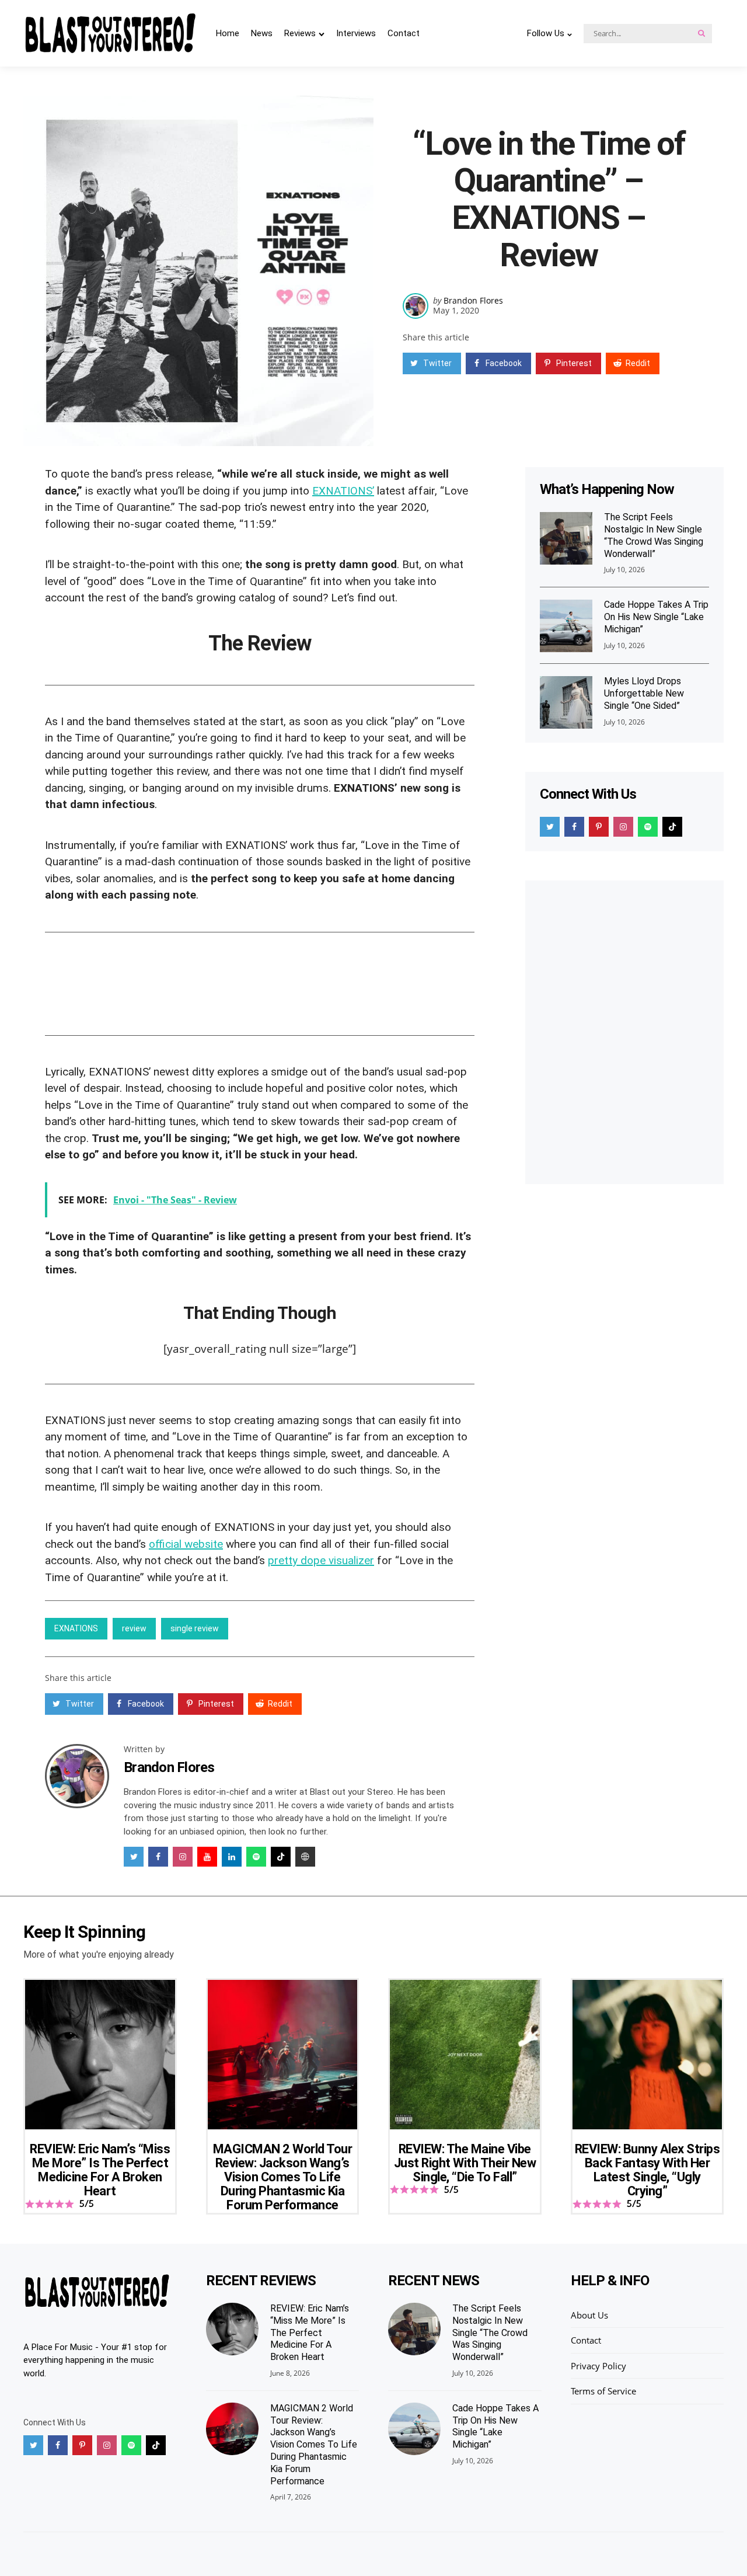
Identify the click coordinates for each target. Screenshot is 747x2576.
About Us (589, 2315)
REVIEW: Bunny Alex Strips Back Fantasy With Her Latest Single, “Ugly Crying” (647, 2170)
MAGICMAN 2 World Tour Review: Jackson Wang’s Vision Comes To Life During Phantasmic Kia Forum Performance (283, 2177)
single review (195, 1628)
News (262, 33)
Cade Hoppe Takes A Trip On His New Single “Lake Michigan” (656, 617)
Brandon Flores (473, 300)
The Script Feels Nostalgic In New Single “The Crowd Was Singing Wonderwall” (654, 536)
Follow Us (546, 33)
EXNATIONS (76, 1628)
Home (228, 33)
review (134, 1628)
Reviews (300, 33)
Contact (404, 33)
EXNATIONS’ (343, 491)
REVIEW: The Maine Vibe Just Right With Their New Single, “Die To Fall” (465, 2163)
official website (186, 1544)
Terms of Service (603, 2391)
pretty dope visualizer (321, 1560)
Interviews (356, 33)
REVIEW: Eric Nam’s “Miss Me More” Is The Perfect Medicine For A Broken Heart (100, 2170)
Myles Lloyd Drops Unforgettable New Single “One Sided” (644, 694)
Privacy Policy (598, 2366)
